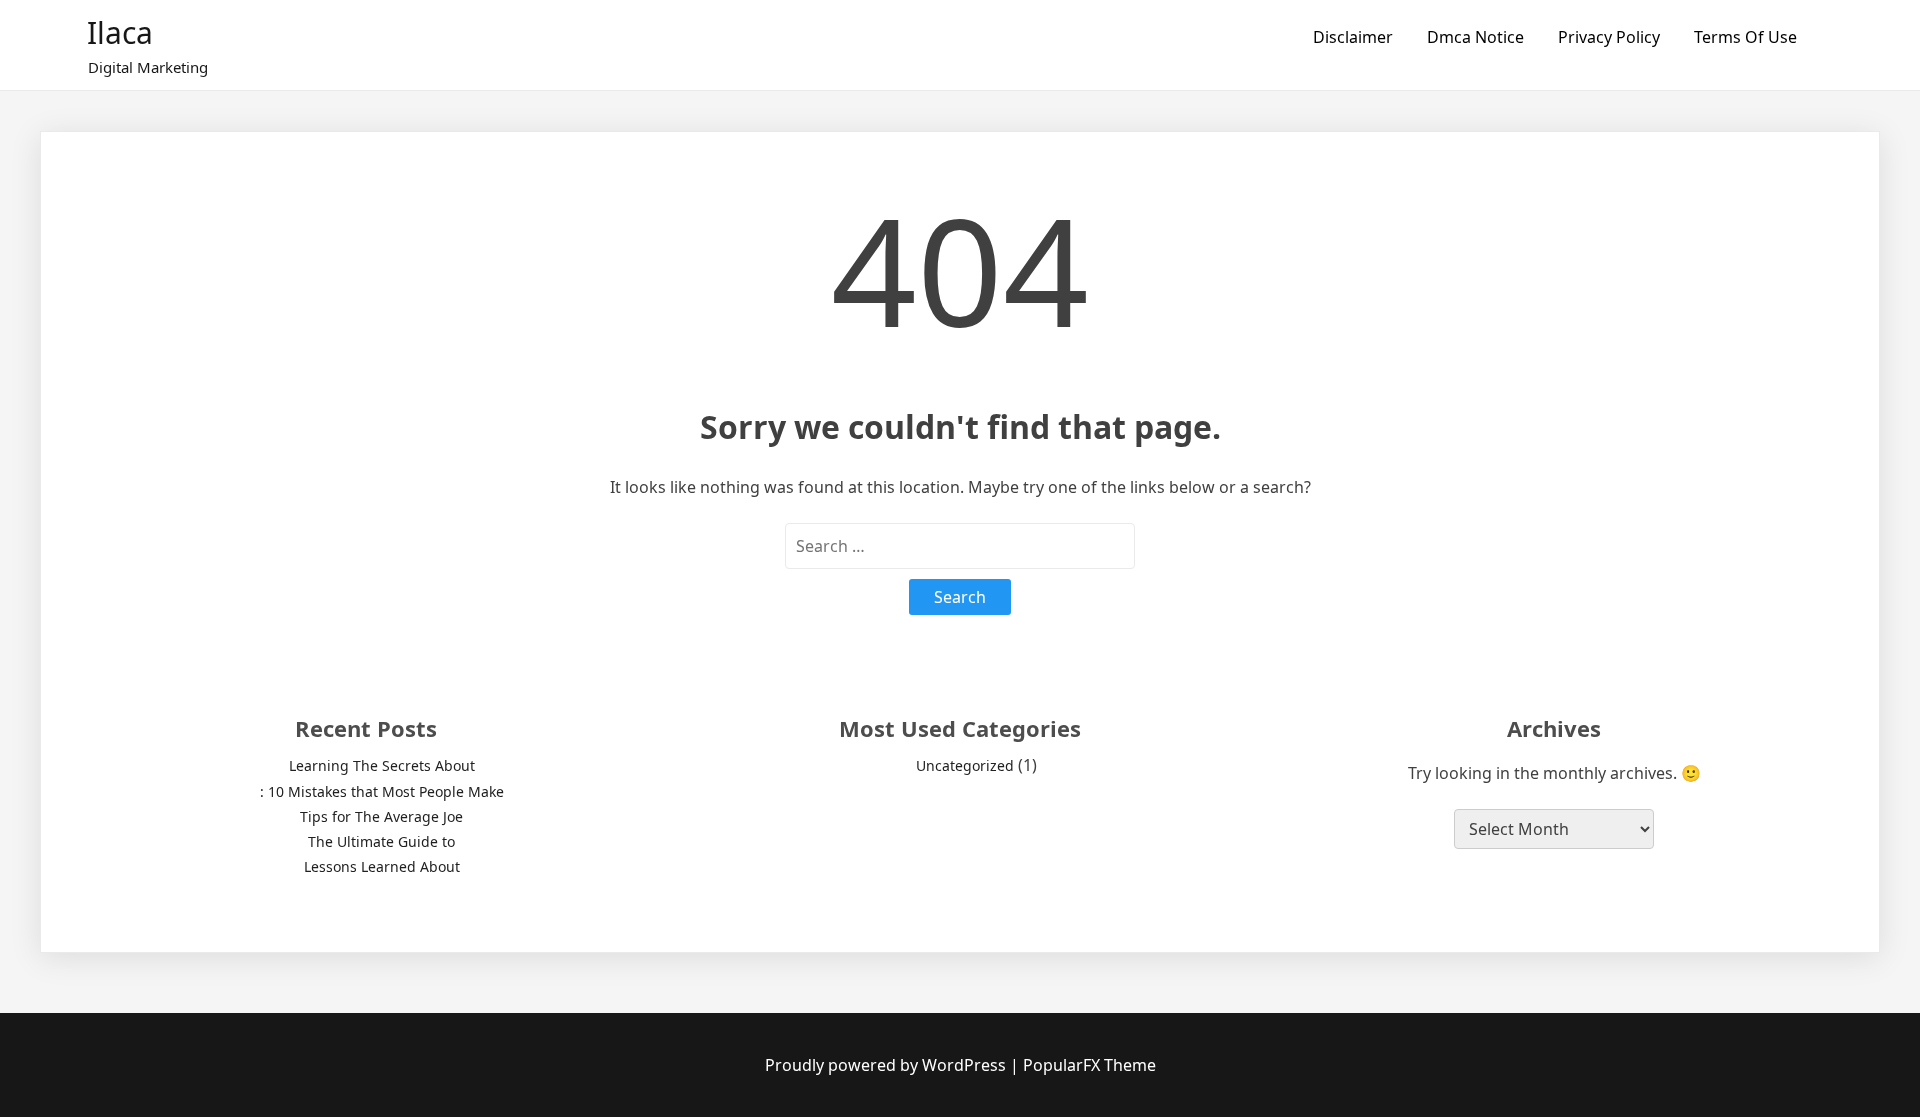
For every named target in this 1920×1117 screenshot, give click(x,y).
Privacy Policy (1609, 37)
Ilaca (120, 32)
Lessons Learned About (382, 866)
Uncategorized (965, 765)
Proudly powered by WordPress (887, 1065)
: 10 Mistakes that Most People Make (382, 791)
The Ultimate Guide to (381, 841)
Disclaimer (1353, 37)
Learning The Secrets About (382, 765)
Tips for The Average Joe (381, 816)
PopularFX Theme (1089, 1065)
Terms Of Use (1745, 37)
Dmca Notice (1475, 37)
